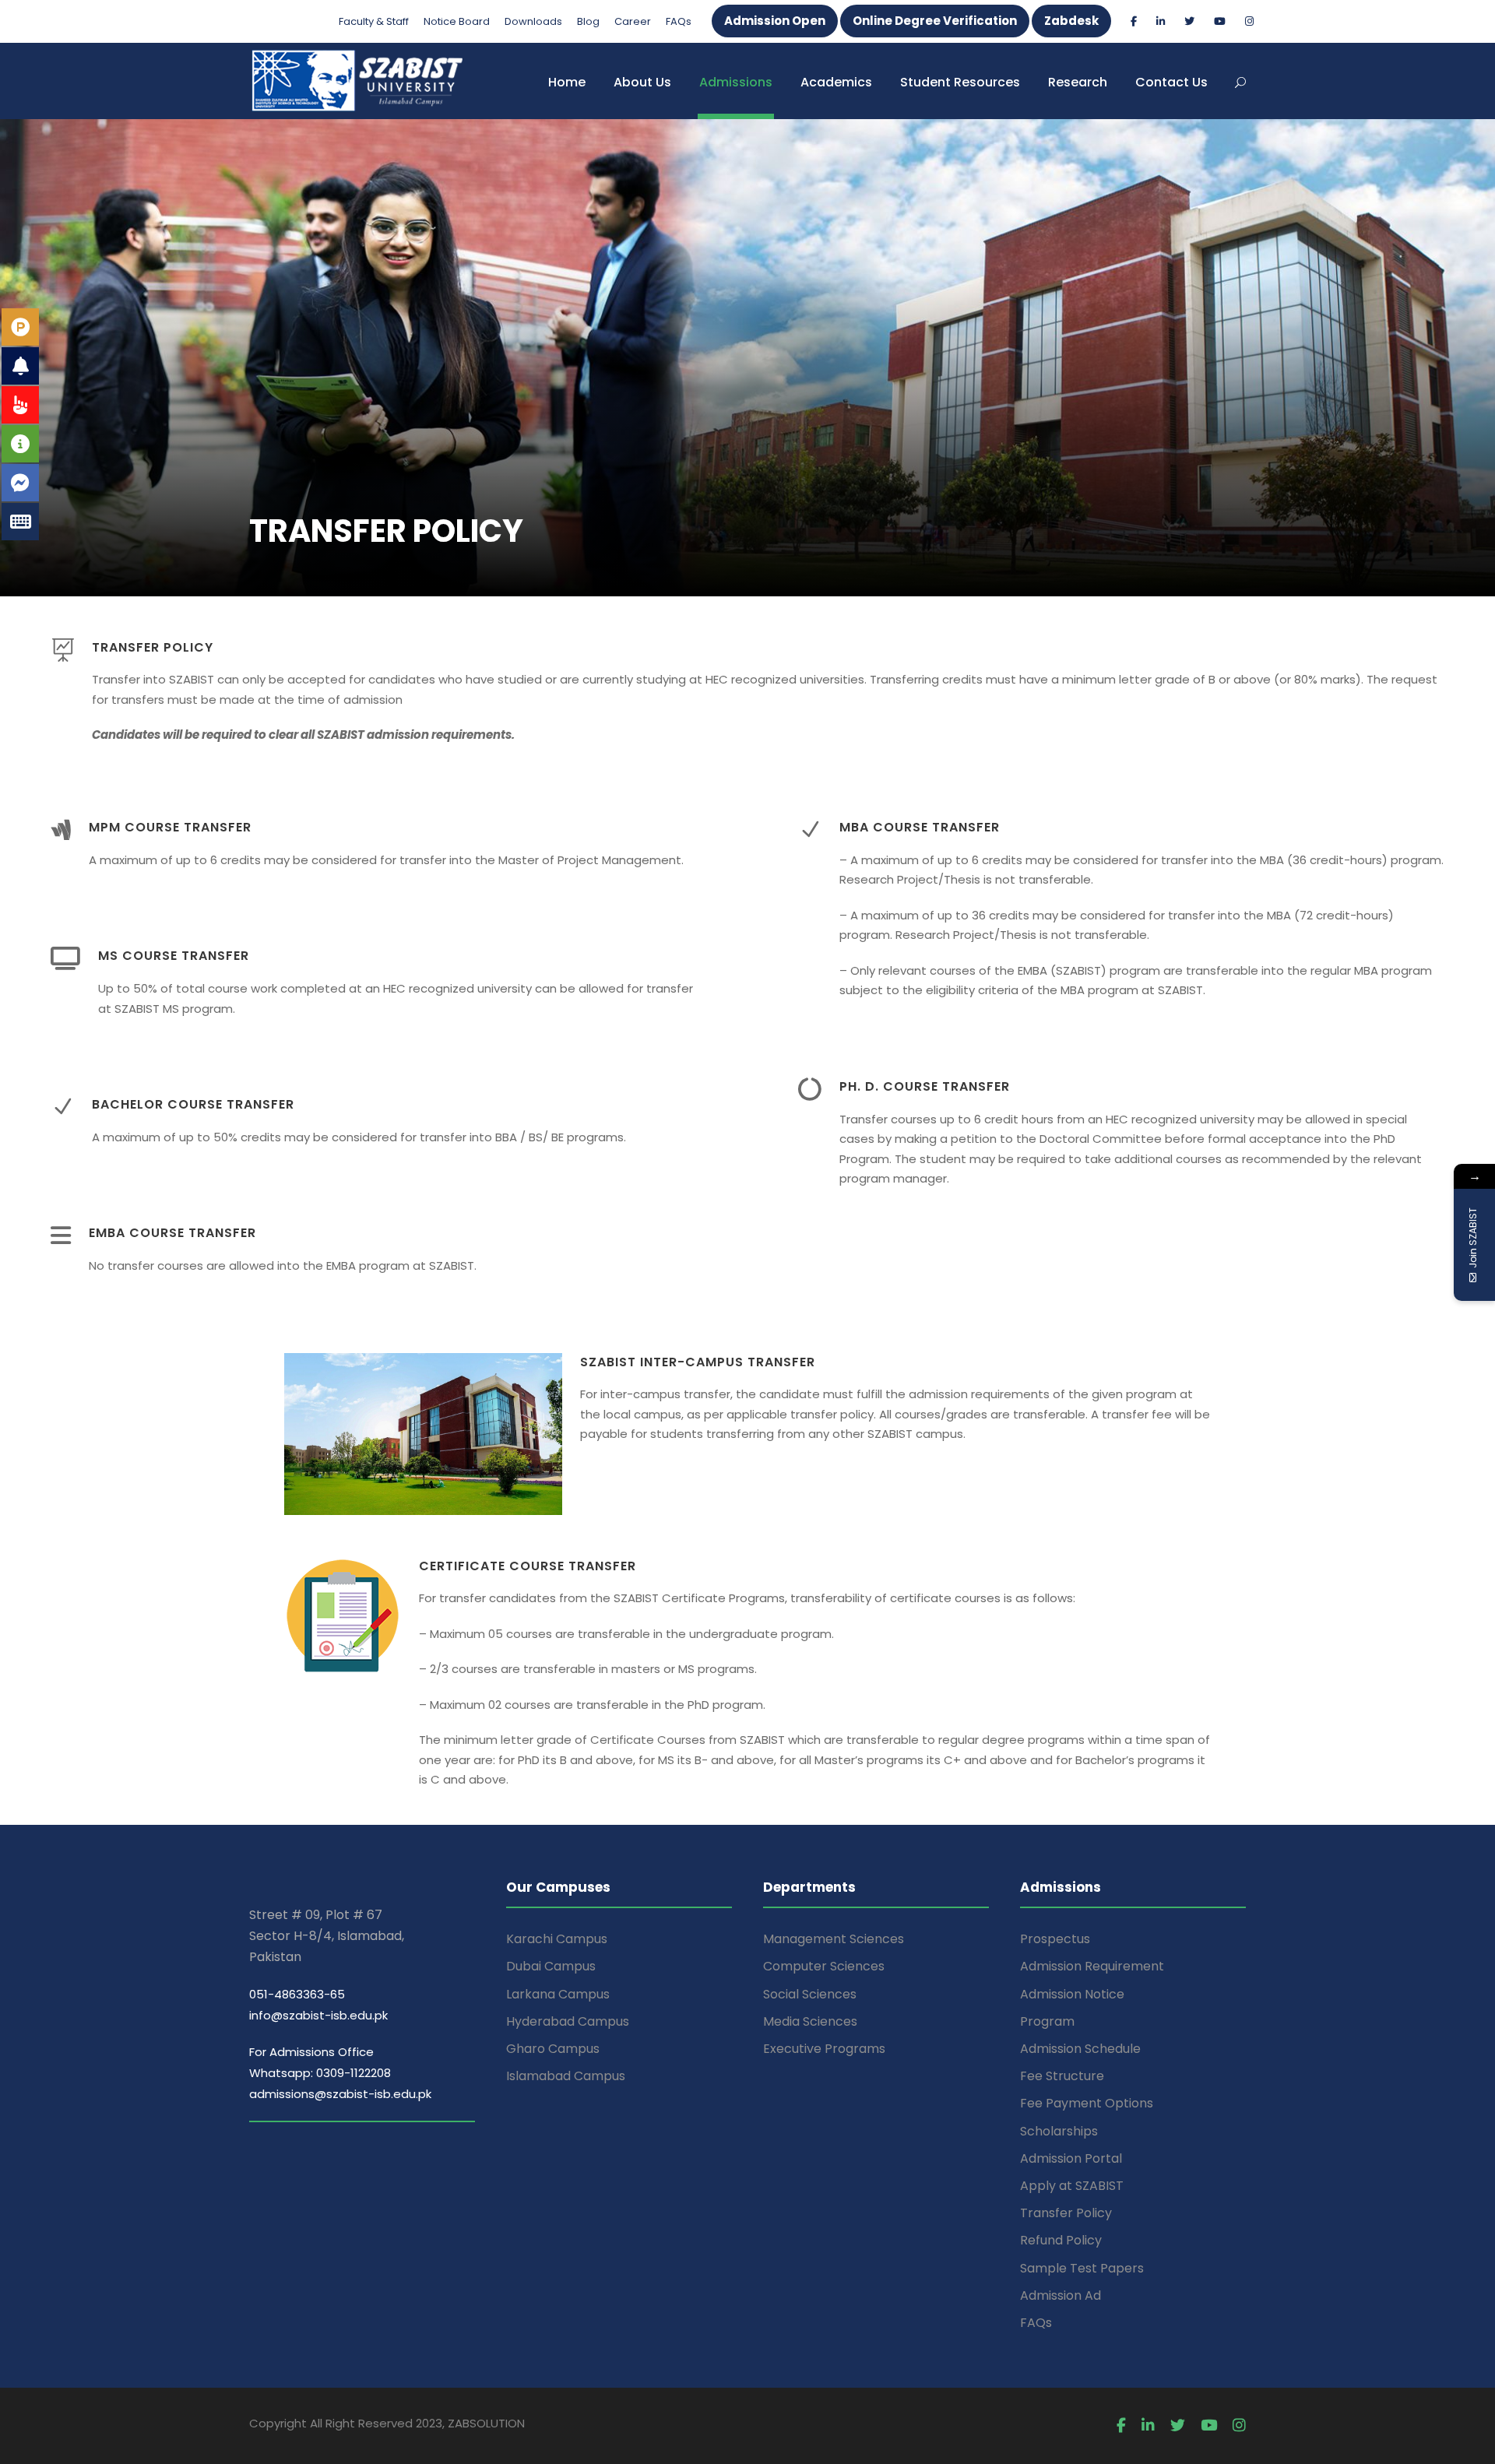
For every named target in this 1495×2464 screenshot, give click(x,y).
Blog (588, 21)
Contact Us (1171, 82)
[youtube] (1220, 21)
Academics (836, 82)
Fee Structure (1062, 2076)
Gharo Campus (553, 2049)
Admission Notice (1072, 1994)
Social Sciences (810, 1994)
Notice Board (457, 21)
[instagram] (1249, 21)
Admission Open (775, 21)
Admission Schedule (1080, 2049)
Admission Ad (1061, 2295)
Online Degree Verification (935, 21)
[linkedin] (1161, 21)
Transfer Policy (1066, 2213)
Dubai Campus (551, 1966)
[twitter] (1189, 21)
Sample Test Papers (1082, 2268)
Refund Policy (1061, 2240)
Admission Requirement (1092, 1966)
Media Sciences (810, 2021)
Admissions (736, 82)
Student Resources (960, 82)
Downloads (533, 21)
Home (567, 82)
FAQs (679, 21)
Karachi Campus (557, 1939)
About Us (642, 82)
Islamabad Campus (566, 2076)
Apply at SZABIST (1072, 2186)
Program (1047, 2021)
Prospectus (1055, 1939)
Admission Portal (1071, 2158)
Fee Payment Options (1087, 2103)
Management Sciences (834, 1939)
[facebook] (1134, 21)
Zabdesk (1071, 21)
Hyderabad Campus (568, 2021)
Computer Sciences (824, 1966)
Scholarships (1059, 2131)
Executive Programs (824, 2049)
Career (633, 21)
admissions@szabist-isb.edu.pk (340, 2094)
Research (1078, 82)
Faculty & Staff (374, 21)
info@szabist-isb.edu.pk (318, 2015)
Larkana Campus (558, 1994)
